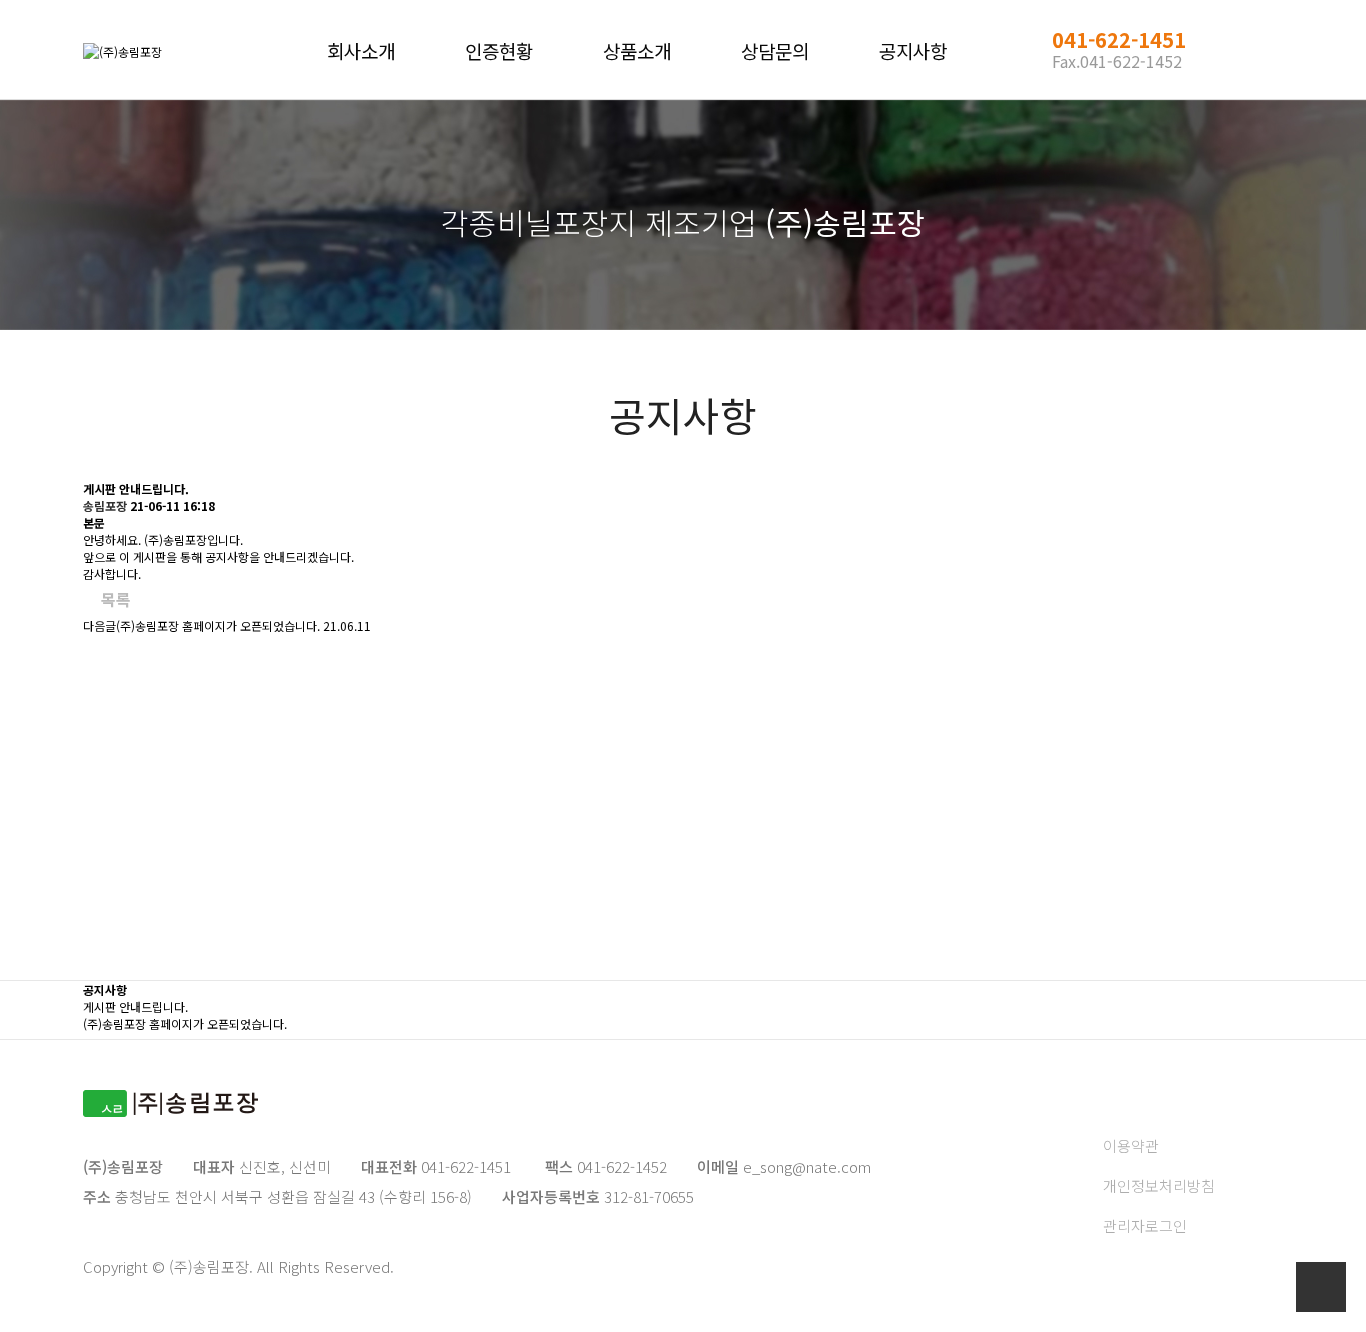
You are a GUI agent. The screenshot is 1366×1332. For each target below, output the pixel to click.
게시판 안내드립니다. (135, 1006)
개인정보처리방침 (1159, 1185)
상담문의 (775, 50)
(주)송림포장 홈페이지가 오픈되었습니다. (218, 625)
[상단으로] (1321, 1287)
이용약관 (1131, 1145)
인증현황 (499, 50)
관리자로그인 (1145, 1225)
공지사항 (913, 50)
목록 (116, 599)
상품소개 (637, 50)
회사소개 (361, 50)
